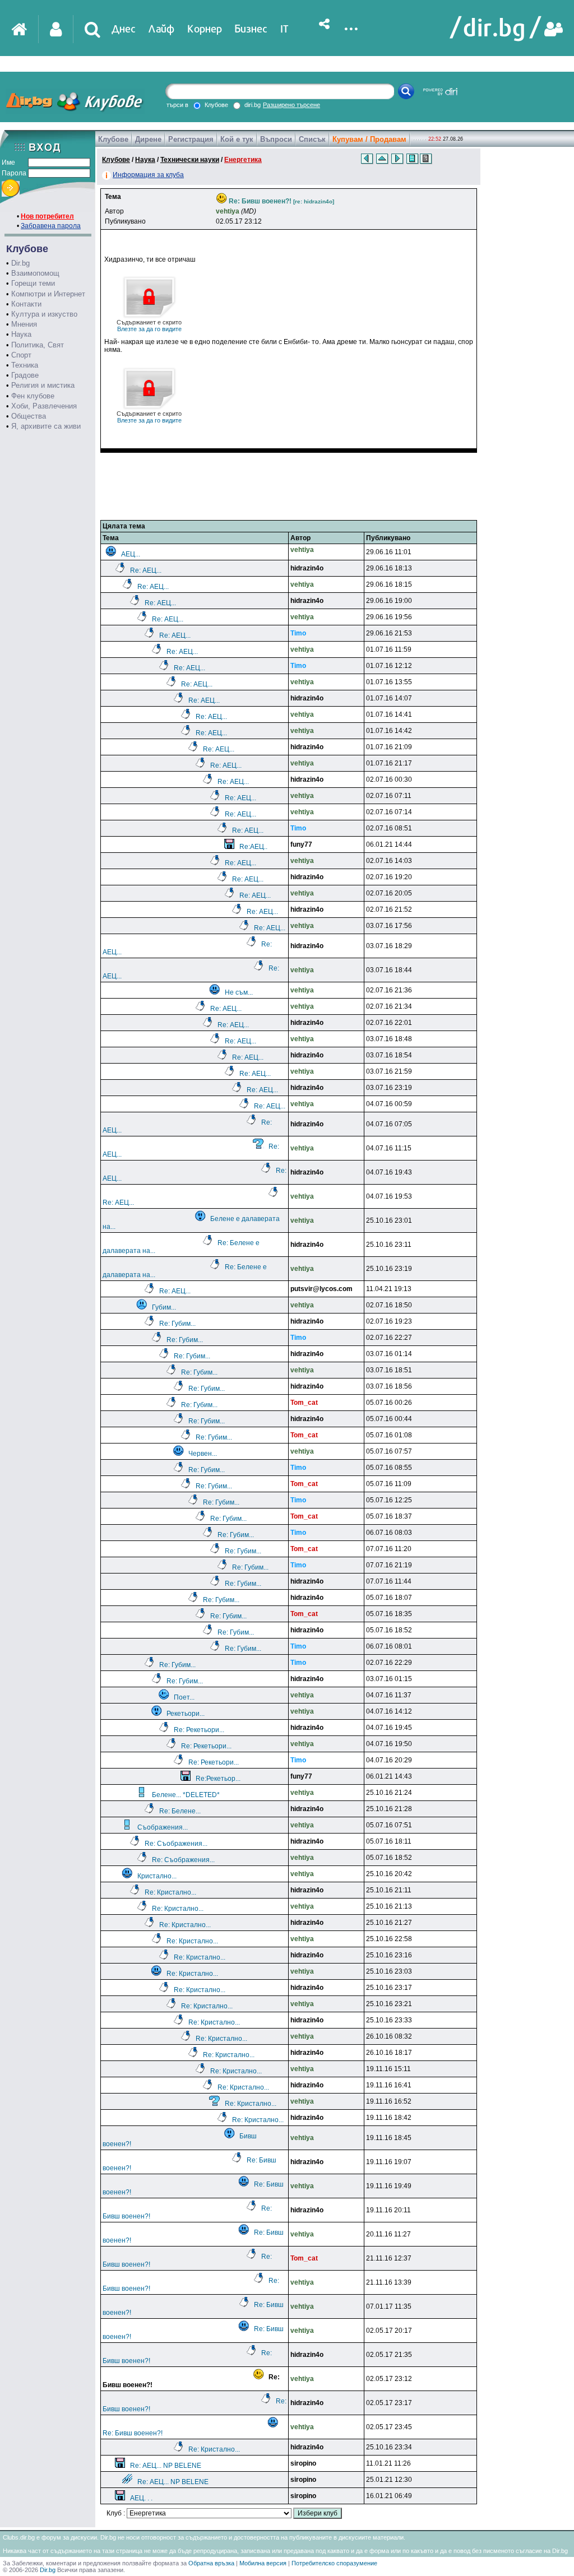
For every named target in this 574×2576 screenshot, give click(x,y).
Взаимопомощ (35, 273)
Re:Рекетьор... (218, 1779)
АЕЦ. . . (141, 2498)
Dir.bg (20, 263)
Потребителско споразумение (334, 2563)
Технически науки (190, 160)
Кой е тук (237, 139)
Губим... (164, 1307)
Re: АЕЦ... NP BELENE (166, 2466)
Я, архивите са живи (46, 426)
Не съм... (239, 992)
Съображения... (163, 1827)
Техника (25, 365)
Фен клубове (33, 396)
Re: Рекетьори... (199, 1730)
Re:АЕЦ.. (253, 847)
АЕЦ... (131, 554)
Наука (21, 334)
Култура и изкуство (44, 314)
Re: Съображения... (176, 1844)
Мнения (24, 324)
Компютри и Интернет (48, 294)
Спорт (21, 355)
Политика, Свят (38, 345)
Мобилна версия (263, 2563)
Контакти (26, 304)
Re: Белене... (180, 1811)
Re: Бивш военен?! (133, 2433)
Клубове (113, 139)
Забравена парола (51, 226)
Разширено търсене (291, 105)
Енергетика (243, 160)
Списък (312, 139)
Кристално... (157, 1876)
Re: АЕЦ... (146, 570)
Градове (25, 375)
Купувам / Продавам (369, 139)
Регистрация (191, 139)
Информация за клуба (148, 175)
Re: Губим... (177, 1324)
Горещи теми (33, 283)
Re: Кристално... (170, 1892)
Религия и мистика (43, 385)
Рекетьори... (186, 1714)
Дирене (148, 139)
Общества (29, 416)
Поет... (184, 1697)
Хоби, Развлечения (44, 406)
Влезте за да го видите (149, 326)
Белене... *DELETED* (186, 1795)
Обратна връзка (211, 2563)
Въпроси (276, 139)
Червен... (203, 1454)
